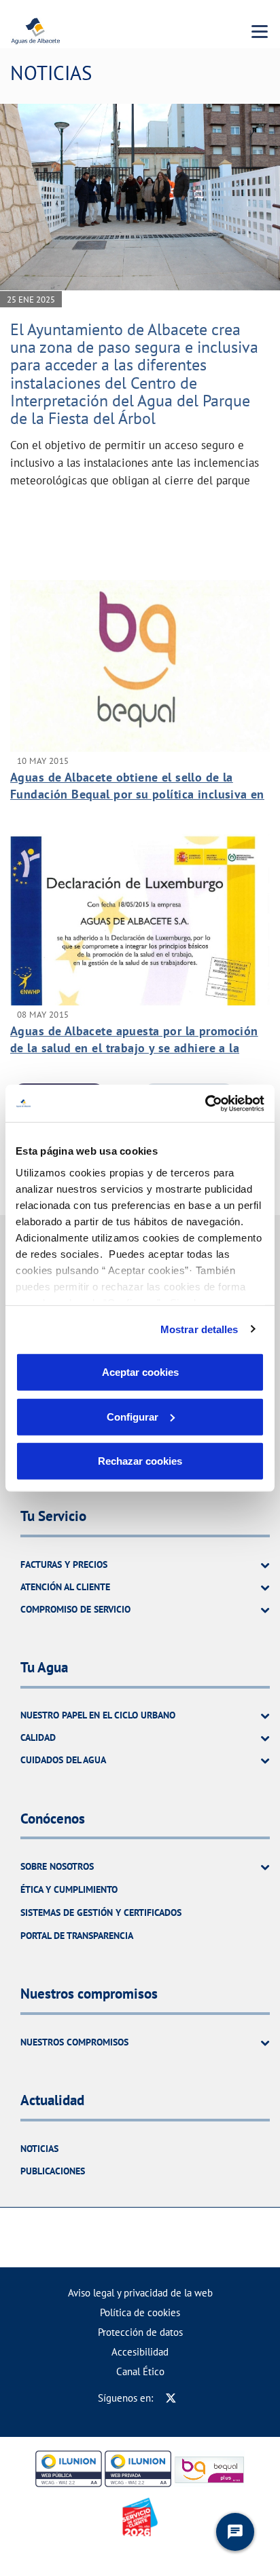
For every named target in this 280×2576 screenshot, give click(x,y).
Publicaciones (53, 2171)
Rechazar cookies (140, 1461)
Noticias (39, 2149)
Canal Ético (140, 2371)
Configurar (133, 1416)
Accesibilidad (140, 2352)
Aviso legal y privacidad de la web (140, 2293)
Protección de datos (140, 2332)
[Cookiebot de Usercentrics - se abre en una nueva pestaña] (205, 1103)
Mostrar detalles (199, 1329)
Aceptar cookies (140, 1372)
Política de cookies (140, 2312)
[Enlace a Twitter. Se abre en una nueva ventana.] (171, 2398)
